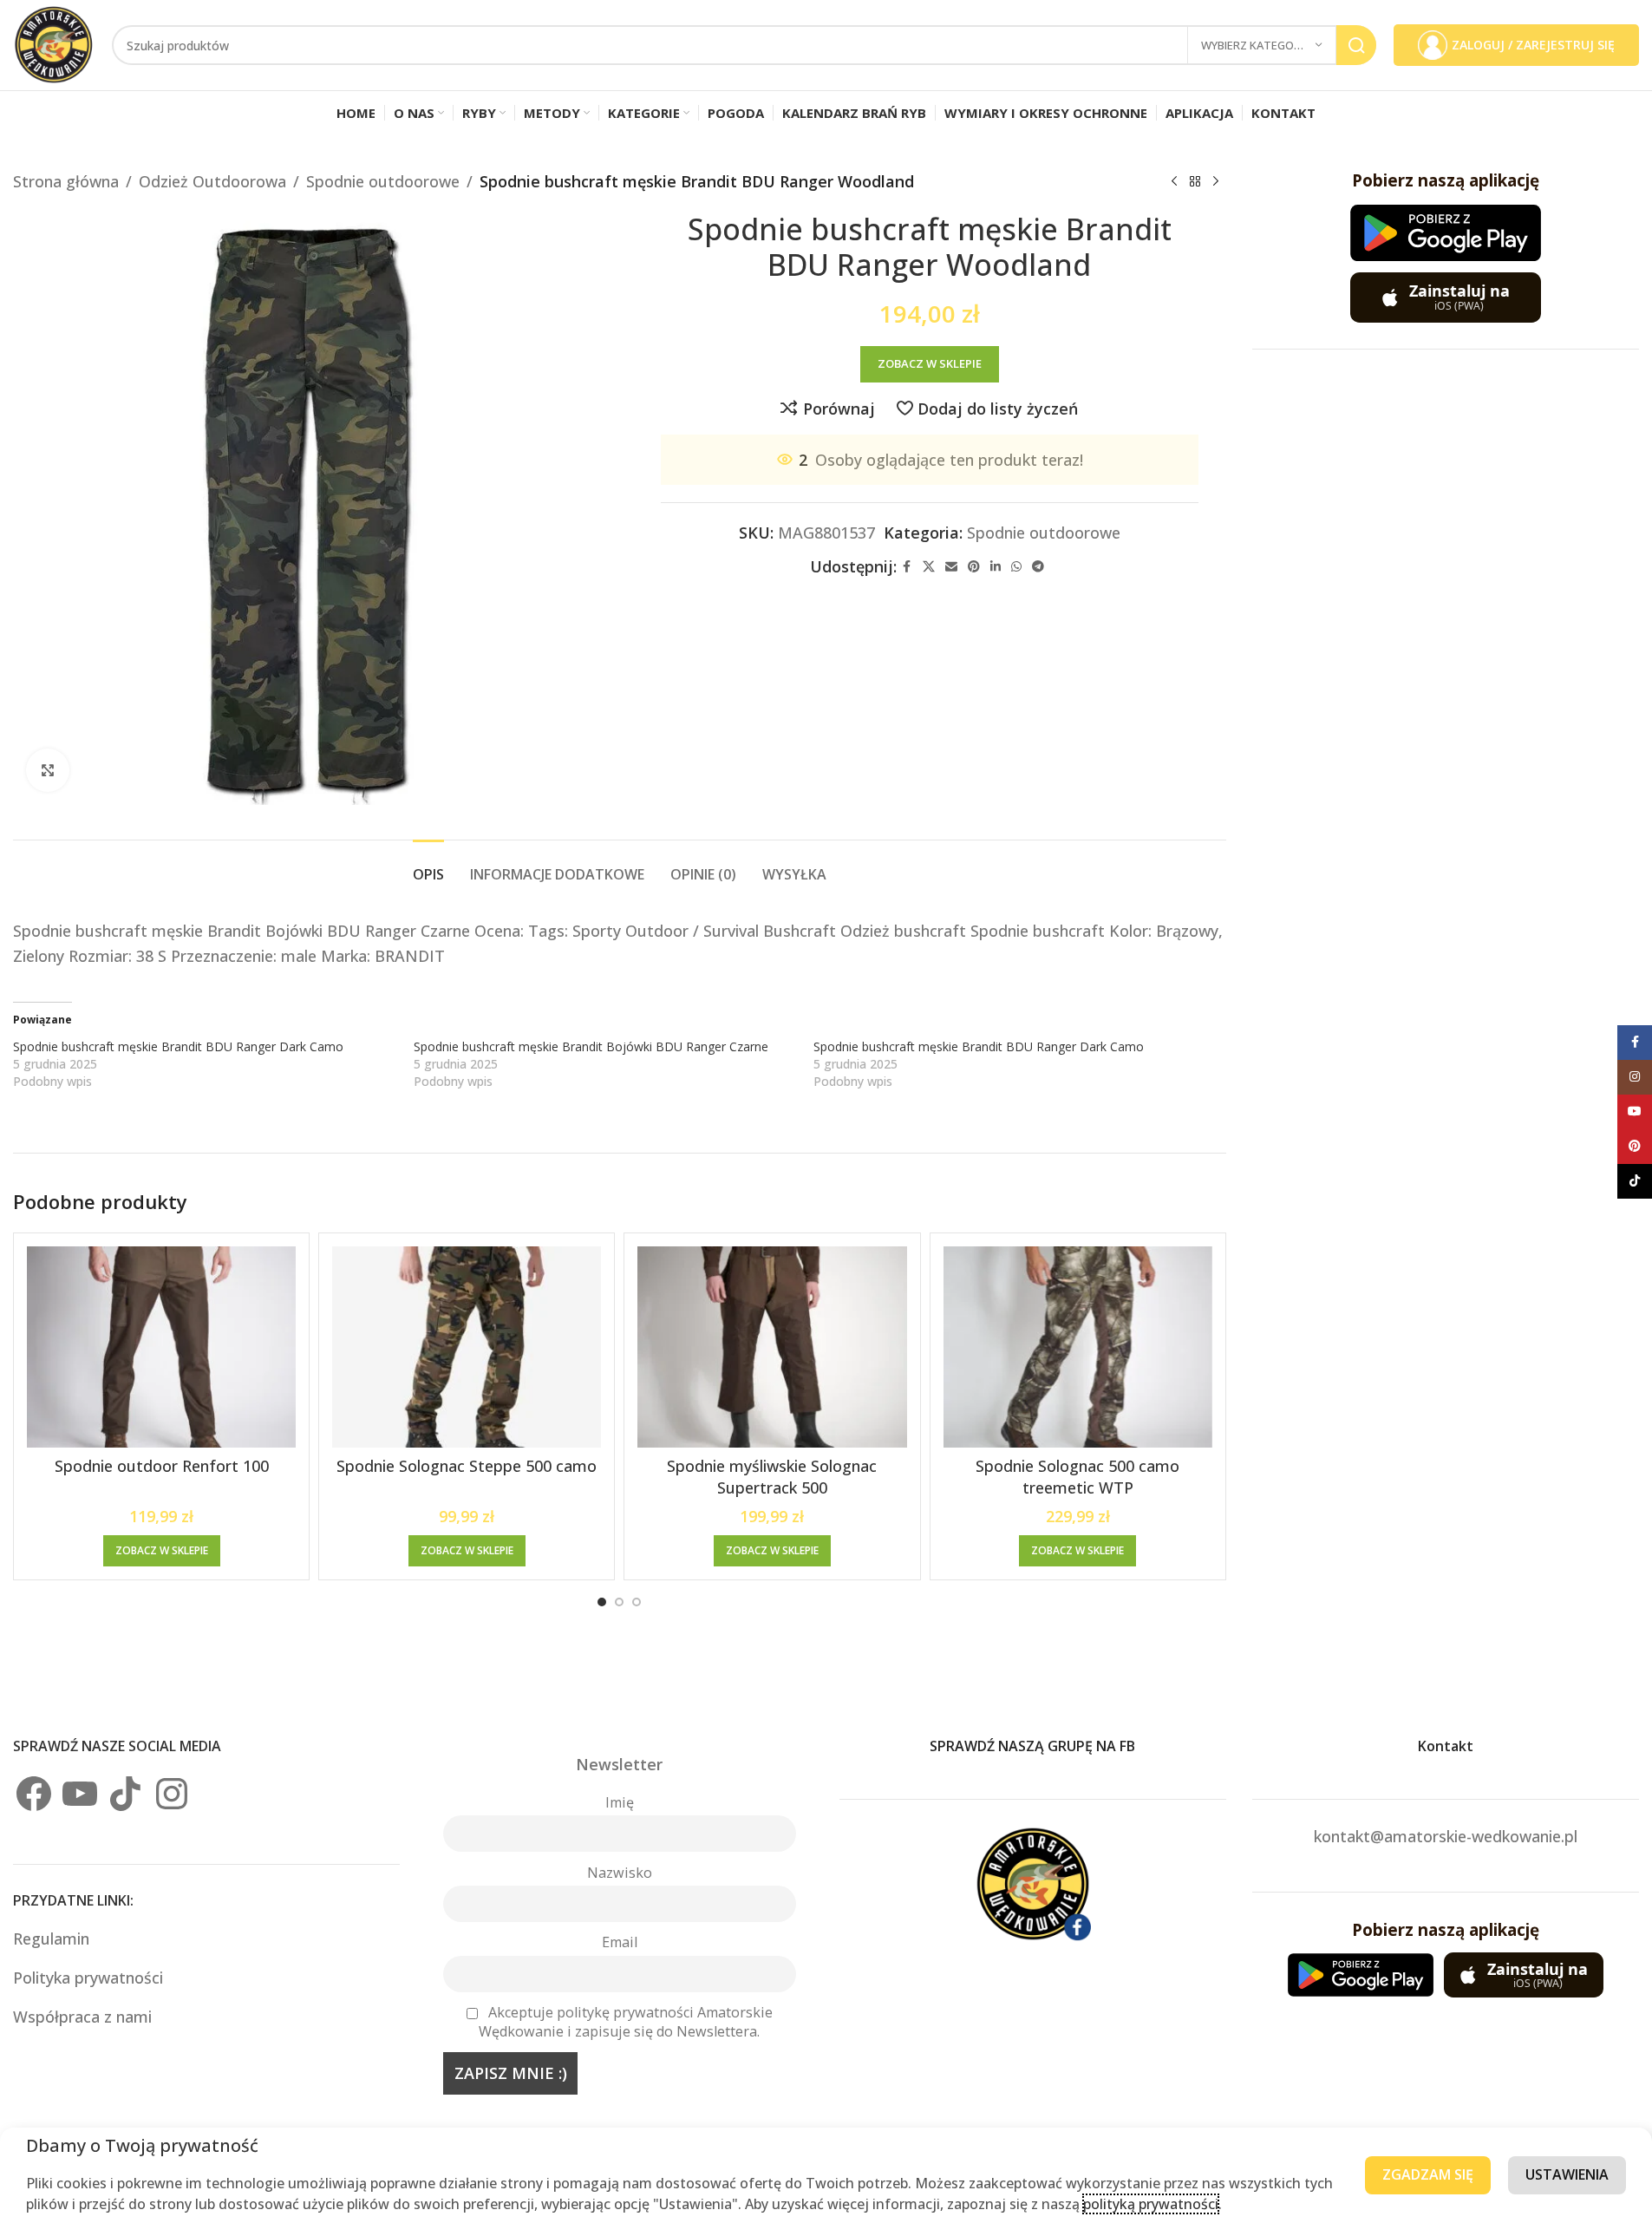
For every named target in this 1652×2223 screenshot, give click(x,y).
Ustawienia (1567, 2174)
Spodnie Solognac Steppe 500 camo (467, 1466)
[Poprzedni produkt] (1174, 181)
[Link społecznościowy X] (929, 567)
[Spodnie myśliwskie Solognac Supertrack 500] (772, 1347)
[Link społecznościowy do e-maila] (951, 567)
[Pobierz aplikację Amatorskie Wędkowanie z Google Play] (1446, 233)
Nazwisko (620, 1873)
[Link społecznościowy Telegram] (1038, 567)
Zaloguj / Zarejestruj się (1533, 45)
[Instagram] (172, 1794)
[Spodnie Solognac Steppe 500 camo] (467, 1347)
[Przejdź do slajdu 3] (637, 1602)
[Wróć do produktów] (1195, 181)
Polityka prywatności (88, 1978)
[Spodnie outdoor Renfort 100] (161, 1347)
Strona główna (66, 181)
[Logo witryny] (54, 43)
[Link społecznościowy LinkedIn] (996, 567)
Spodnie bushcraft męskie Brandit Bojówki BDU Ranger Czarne (591, 1046)
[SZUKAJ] (1356, 45)
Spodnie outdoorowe (383, 181)
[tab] (428, 866)
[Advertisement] (1446, 636)
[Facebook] (34, 1794)
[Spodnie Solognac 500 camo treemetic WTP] (1078, 1347)
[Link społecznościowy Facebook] (907, 567)
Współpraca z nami (82, 2017)
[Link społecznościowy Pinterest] (974, 567)
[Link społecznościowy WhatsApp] (1016, 567)
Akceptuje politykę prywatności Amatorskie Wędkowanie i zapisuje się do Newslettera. (626, 2022)
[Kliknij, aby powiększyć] (48, 770)
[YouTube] (80, 1794)
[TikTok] (126, 1794)
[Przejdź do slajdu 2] (619, 1602)
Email (620, 1942)
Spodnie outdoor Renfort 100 (162, 1466)
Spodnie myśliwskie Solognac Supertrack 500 (772, 1477)
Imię (620, 1802)
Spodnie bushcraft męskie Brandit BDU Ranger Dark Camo (178, 1046)
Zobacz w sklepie (930, 363)
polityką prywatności (1151, 2204)
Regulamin (53, 1939)
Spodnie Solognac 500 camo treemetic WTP (1077, 1477)
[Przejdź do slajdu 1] (602, 1602)
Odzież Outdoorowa (212, 181)
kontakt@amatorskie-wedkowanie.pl (1446, 1836)
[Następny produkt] (1216, 181)
